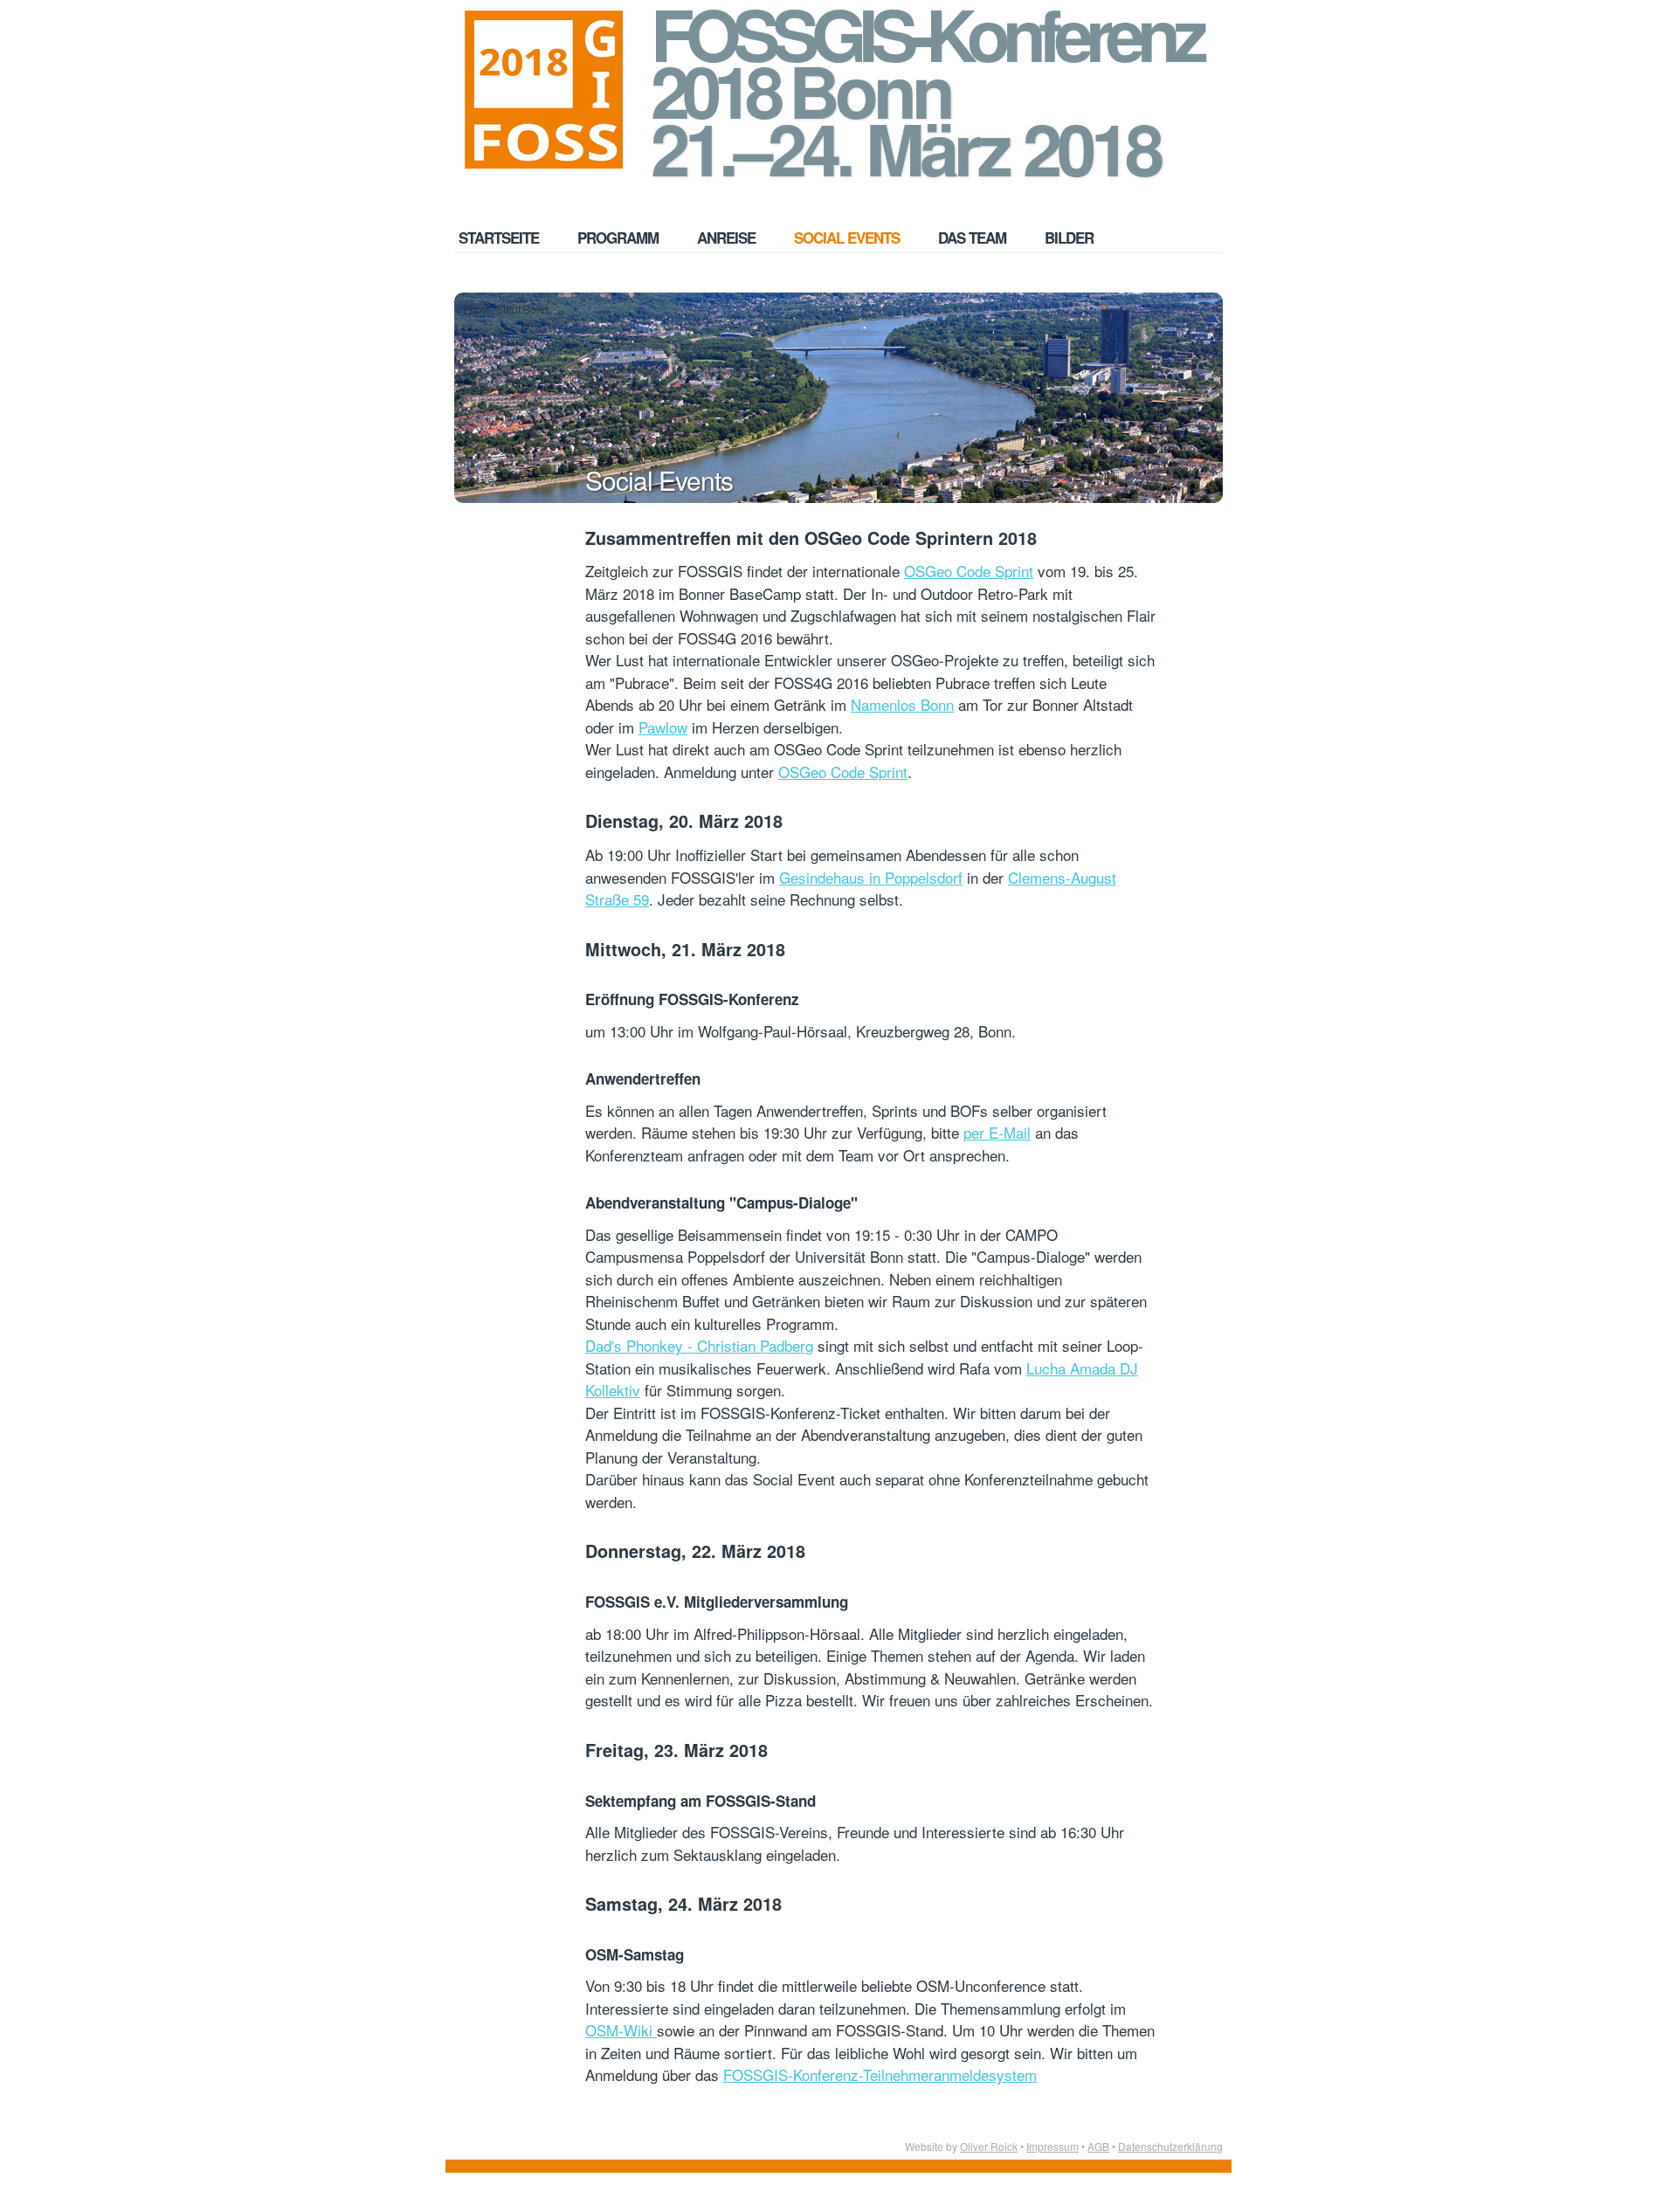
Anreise (726, 238)
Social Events (847, 238)
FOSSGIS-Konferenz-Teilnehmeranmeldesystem (880, 2074)
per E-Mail (997, 1132)
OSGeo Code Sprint (969, 571)
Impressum (1052, 2146)
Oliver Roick (989, 2146)
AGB (1098, 2146)
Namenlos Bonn (902, 704)
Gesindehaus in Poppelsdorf (871, 877)
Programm (618, 238)
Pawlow (663, 727)
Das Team (972, 238)
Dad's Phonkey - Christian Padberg (699, 1345)
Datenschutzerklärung (1170, 2146)
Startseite (499, 238)
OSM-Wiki (621, 2030)
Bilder (1069, 238)
